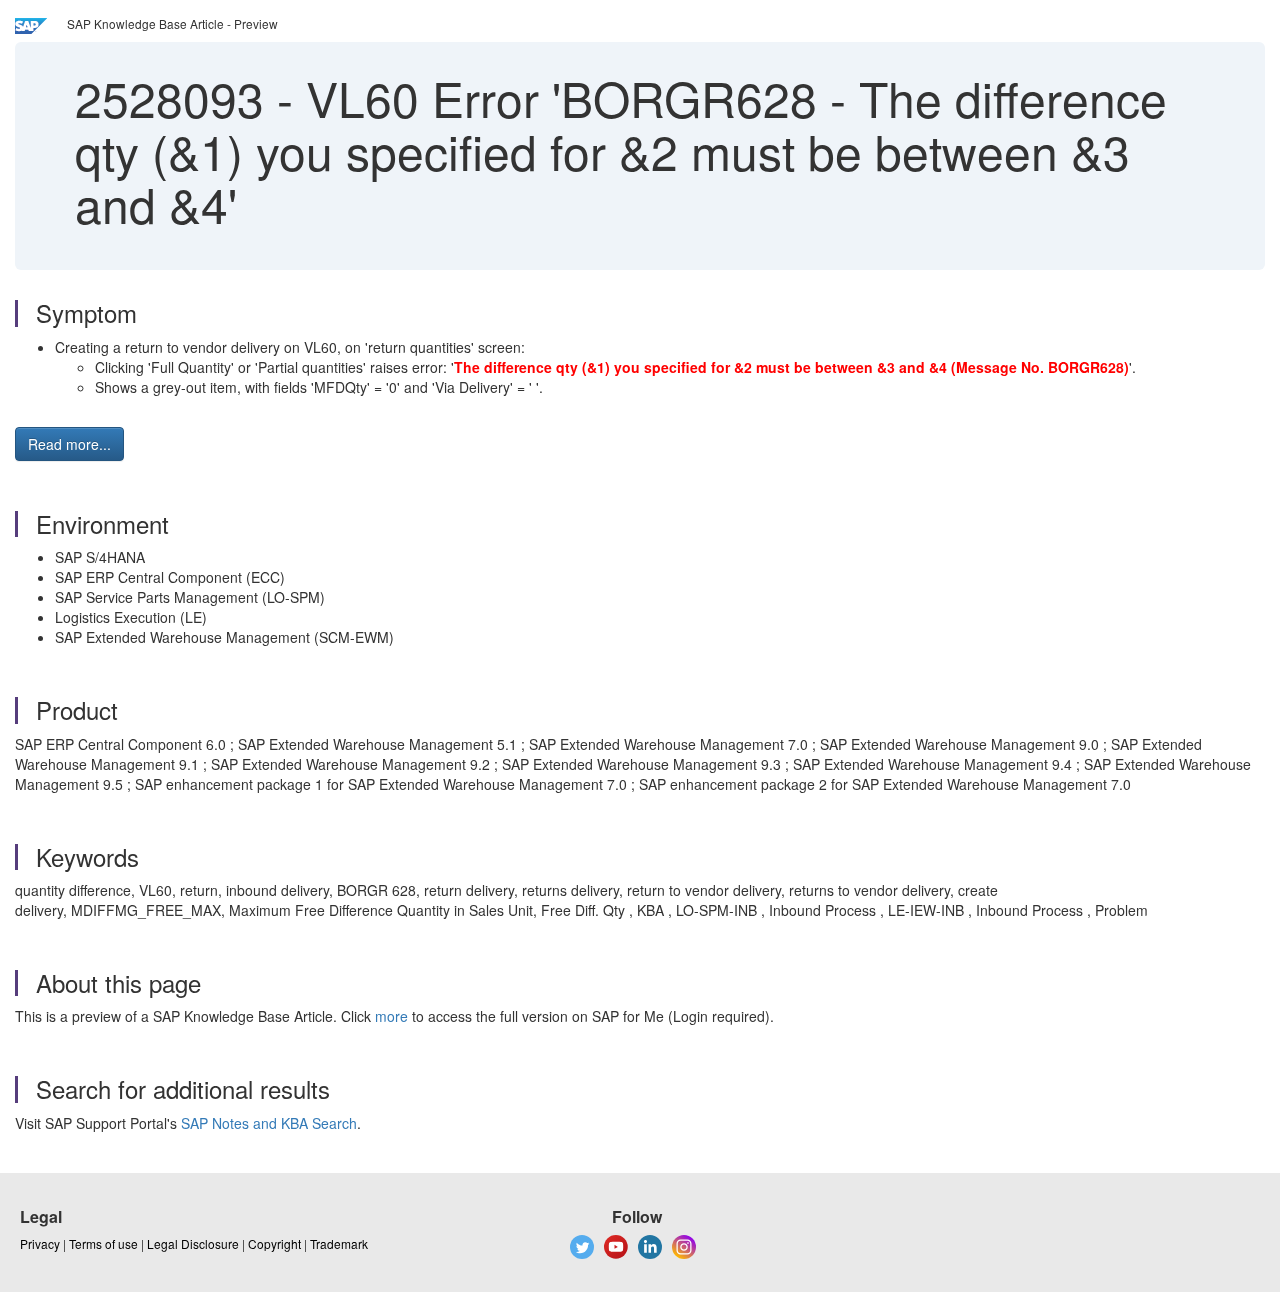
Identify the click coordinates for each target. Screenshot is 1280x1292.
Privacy (40, 1243)
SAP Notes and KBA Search (269, 1123)
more (391, 1016)
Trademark (339, 1243)
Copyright (274, 1243)
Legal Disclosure (193, 1243)
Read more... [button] (69, 444)
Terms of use (103, 1243)
